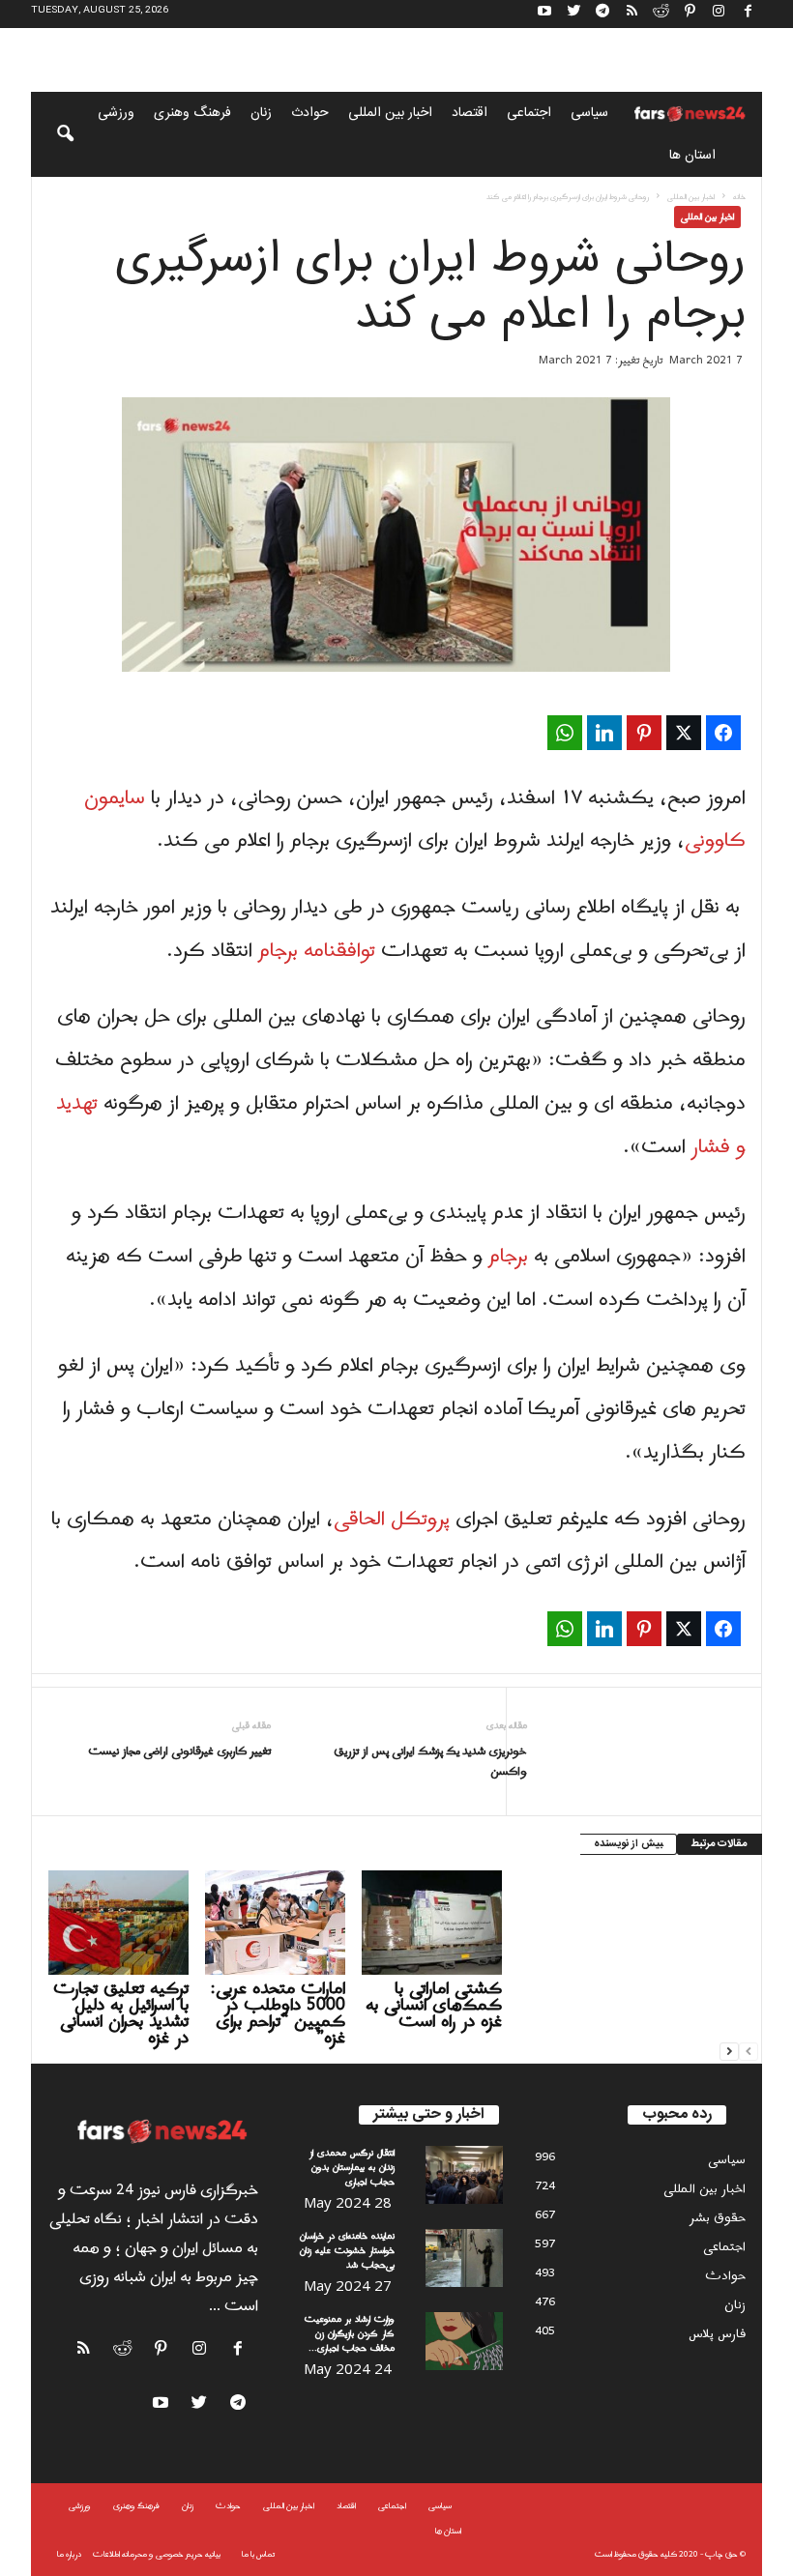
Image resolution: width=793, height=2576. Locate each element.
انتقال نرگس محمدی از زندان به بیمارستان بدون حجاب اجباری (352, 2168)
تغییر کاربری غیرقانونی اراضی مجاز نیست (179, 1752)
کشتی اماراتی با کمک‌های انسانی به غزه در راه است (434, 2005)
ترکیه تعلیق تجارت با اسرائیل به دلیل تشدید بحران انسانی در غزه (121, 2013)
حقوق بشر (718, 2218)
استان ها (692, 156)
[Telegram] (602, 14)
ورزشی (116, 113)
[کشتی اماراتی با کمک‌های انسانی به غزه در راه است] (432, 1923)
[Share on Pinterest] (644, 733)
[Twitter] (573, 14)
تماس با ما (258, 2554)
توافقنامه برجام (320, 951)
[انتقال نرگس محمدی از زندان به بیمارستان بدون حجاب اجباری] (464, 2175)
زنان (261, 113)
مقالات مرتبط (720, 1844)
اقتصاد (470, 113)
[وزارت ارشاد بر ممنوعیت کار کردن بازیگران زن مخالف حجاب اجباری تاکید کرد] (464, 2341)
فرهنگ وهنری (192, 113)
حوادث (310, 113)
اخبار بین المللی (390, 113)
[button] (52, 134)
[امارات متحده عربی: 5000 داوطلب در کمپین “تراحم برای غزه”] (275, 1923)
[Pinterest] (690, 14)
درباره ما (69, 2554)
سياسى (589, 113)
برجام (508, 1257)
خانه (739, 197)
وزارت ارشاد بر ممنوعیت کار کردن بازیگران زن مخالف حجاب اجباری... (350, 2334)
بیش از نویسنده (628, 1844)
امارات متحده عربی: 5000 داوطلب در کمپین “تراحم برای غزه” (278, 2013)
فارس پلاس (717, 2334)
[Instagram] (719, 14)
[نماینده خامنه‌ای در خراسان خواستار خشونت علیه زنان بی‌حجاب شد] (464, 2258)
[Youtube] (544, 14)
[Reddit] (661, 14)
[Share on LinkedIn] (604, 733)
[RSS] (631, 14)
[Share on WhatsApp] (565, 733)
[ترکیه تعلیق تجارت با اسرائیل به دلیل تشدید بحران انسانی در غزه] (118, 1923)
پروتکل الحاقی (395, 1520)
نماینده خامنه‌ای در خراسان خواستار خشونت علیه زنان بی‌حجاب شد (347, 2251)
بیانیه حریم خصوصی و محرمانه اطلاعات (157, 2554)
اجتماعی (529, 113)
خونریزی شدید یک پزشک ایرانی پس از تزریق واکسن (430, 1762)
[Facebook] (748, 14)
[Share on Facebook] (723, 733)
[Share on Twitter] (684, 733)
